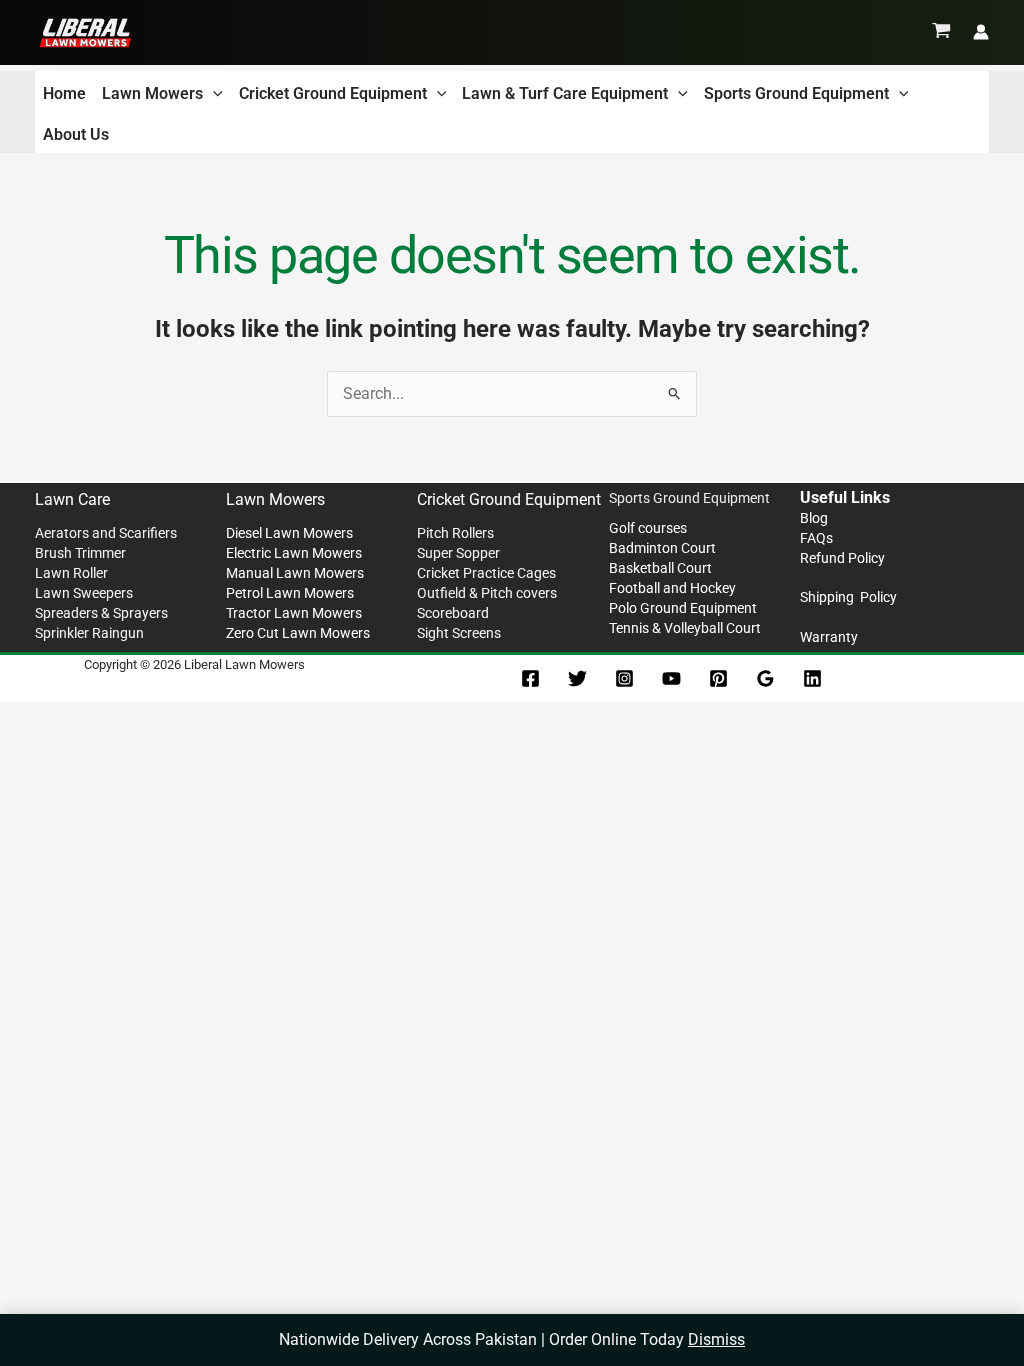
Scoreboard (453, 613)
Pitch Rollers (455, 533)
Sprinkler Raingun (89, 633)
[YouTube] (671, 678)
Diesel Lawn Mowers (289, 533)
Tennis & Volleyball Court (685, 628)
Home (64, 93)
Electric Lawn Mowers (294, 553)
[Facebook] (530, 678)
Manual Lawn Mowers (295, 573)
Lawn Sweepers (84, 593)
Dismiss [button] (716, 1339)
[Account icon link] (981, 32)
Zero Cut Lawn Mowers (298, 633)
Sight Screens (459, 633)
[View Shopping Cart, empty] (941, 32)
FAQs (816, 538)
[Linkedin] (812, 678)
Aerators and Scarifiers (106, 533)
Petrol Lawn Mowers (290, 593)
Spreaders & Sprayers (101, 613)
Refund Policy (842, 558)
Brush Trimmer (80, 553)
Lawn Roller (71, 573)
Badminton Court (662, 548)
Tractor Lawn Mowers (294, 613)
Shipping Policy (848, 597)
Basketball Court (660, 568)
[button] (213, 94)
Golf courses (648, 528)
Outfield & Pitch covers (487, 593)
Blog (814, 518)
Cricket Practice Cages (486, 573)
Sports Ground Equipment (796, 93)
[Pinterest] (718, 678)
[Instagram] (624, 678)
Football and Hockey (672, 588)
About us (76, 134)
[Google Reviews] (765, 678)
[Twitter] (577, 678)
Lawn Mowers (152, 93)
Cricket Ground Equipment (333, 93)
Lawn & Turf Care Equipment (565, 93)
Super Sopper (458, 553)
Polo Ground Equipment (683, 608)
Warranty (829, 637)
